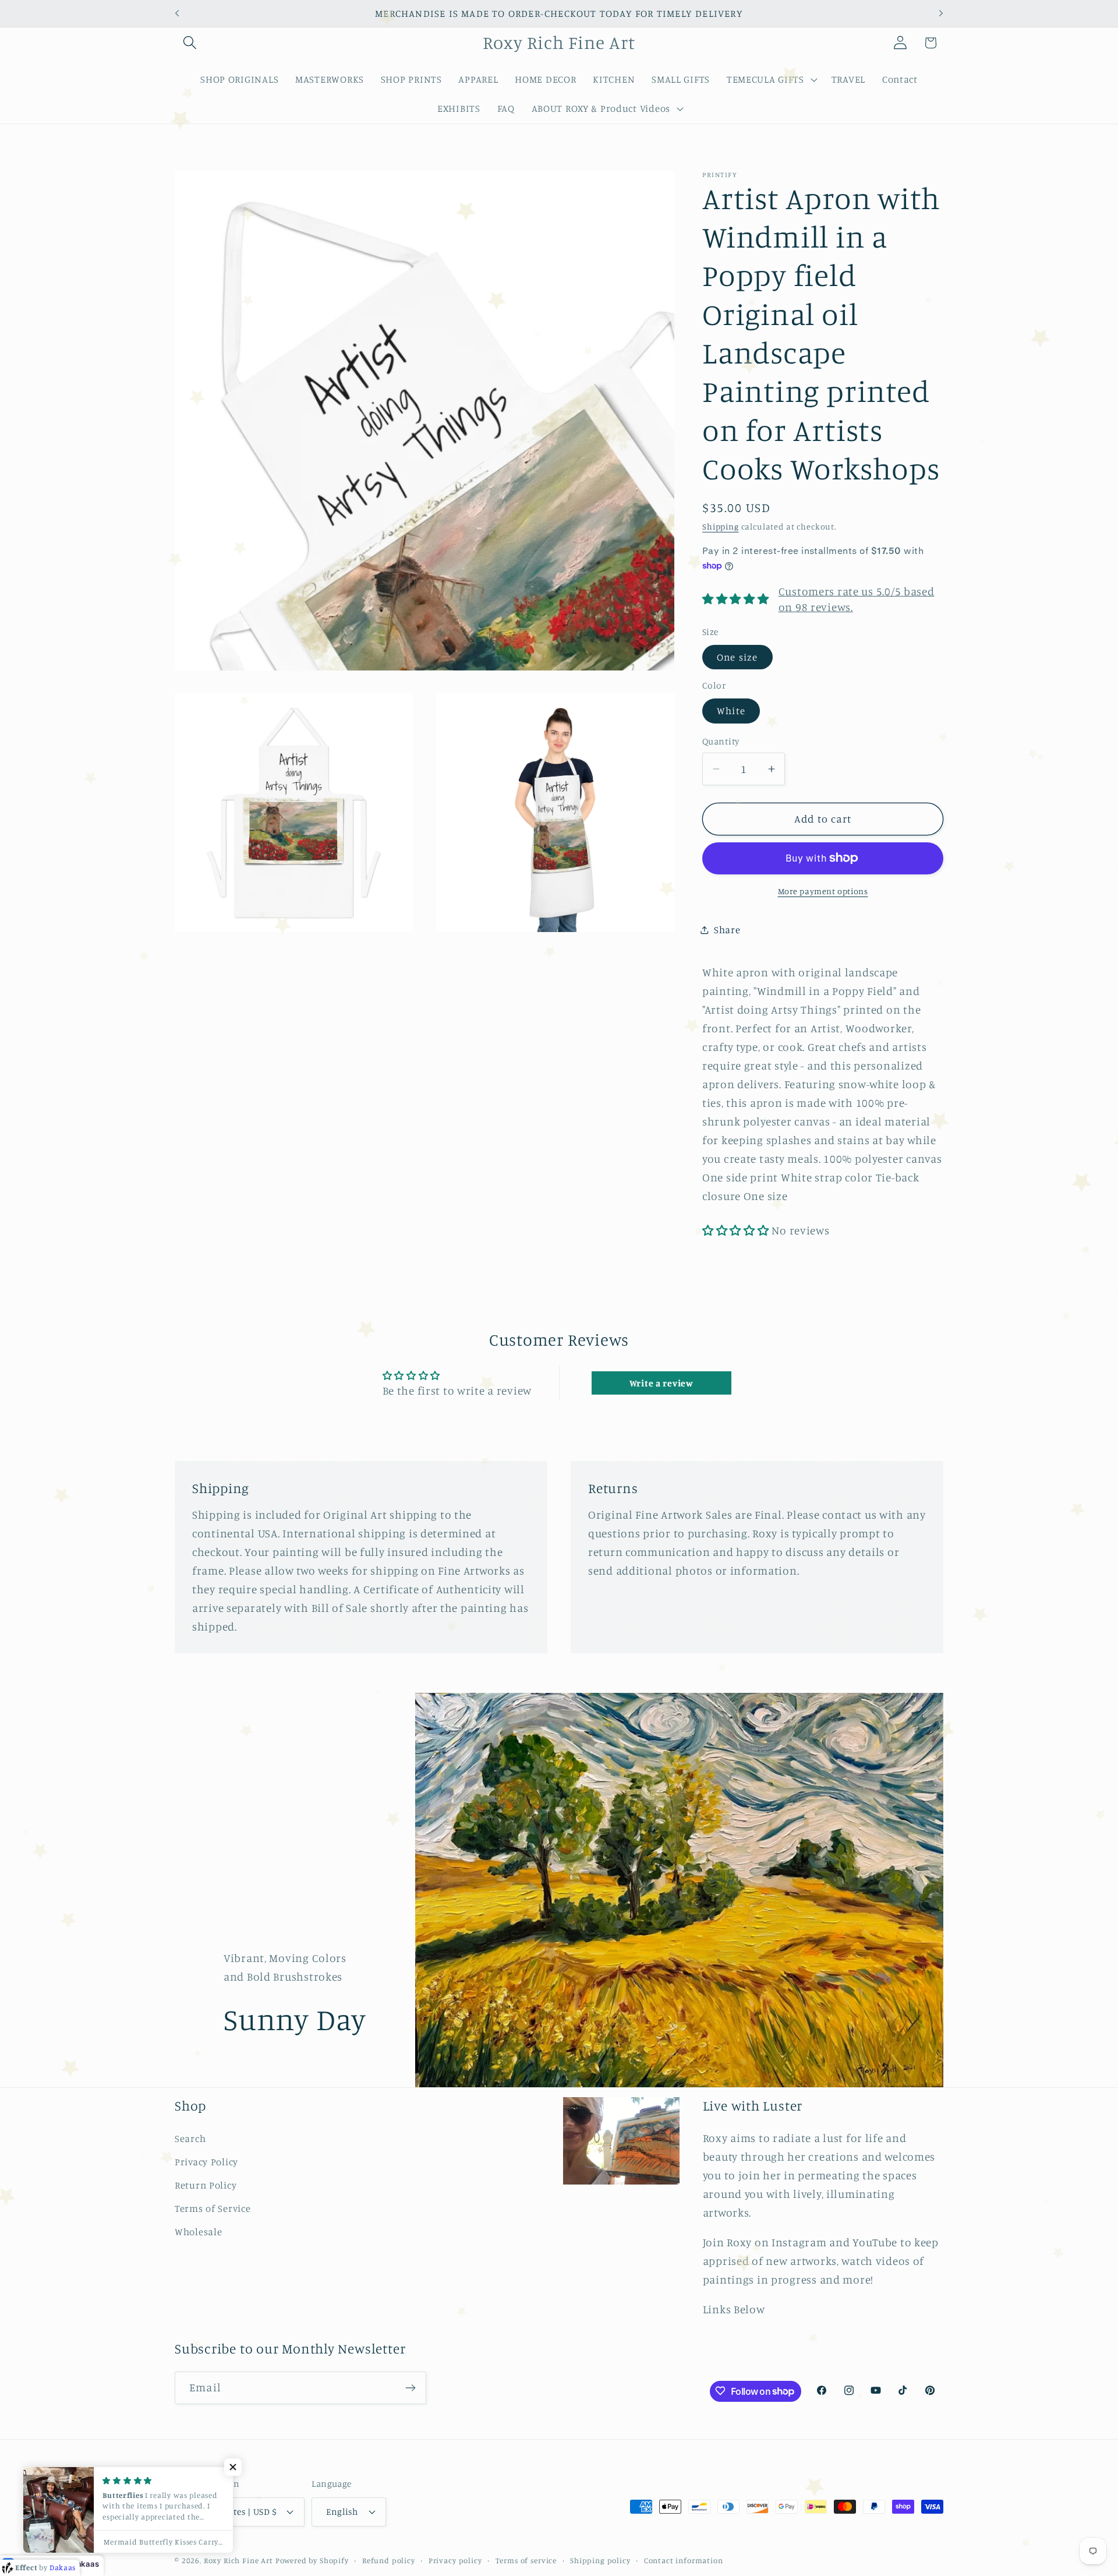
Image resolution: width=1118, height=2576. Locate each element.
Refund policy (389, 2560)
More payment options (823, 891)
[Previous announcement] (177, 13)
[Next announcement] (941, 13)
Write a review (661, 1383)
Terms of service (526, 2560)
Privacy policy (455, 2560)
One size (737, 657)
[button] (190, 43)
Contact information (684, 2560)
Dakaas (85, 2564)
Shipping (721, 527)
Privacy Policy (206, 2162)
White (731, 711)
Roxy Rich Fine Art (238, 2560)
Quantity (721, 741)
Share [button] (727, 930)
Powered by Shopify (312, 2560)
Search (190, 2139)
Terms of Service (213, 2208)
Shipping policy (600, 2560)
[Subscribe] (410, 2388)
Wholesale (198, 2232)
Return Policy (206, 2185)
